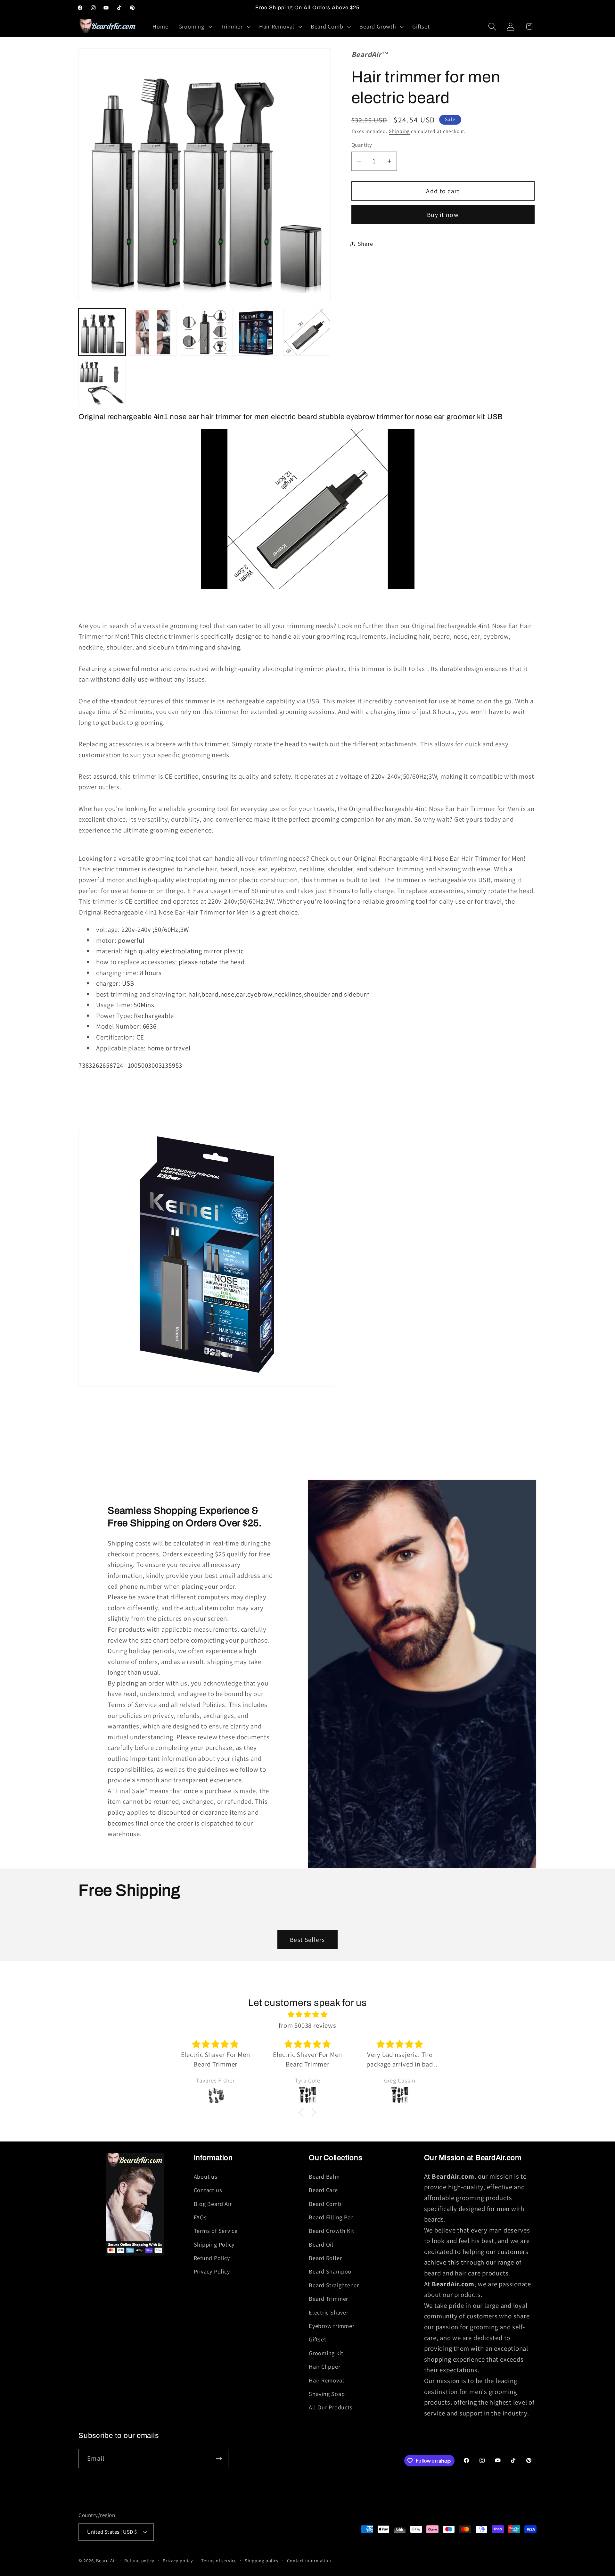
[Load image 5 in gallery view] (307, 332)
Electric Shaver (329, 2312)
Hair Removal (326, 2380)
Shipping (399, 131)
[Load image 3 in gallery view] (205, 332)
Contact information (309, 2560)
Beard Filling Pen (331, 2217)
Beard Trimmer (328, 2299)
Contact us (208, 2190)
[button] (194, 27)
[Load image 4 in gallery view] (256, 332)
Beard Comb (325, 2204)
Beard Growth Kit (331, 2231)
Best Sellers (307, 1940)
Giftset (317, 2339)
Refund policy (139, 2560)
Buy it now (443, 215)
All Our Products (331, 2407)
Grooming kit (326, 2353)
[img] (307, 2015)
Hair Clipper (324, 2366)
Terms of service (219, 2560)
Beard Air (106, 2560)
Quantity (362, 145)
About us (206, 2176)
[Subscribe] (219, 2459)
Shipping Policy (214, 2244)
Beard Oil (321, 2244)
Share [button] (365, 244)
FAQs (200, 2217)
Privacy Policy (212, 2271)
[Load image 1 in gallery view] (102, 332)
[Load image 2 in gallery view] (153, 332)
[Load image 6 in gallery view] (102, 383)
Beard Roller (325, 2258)
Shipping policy (262, 2560)
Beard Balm (324, 2176)
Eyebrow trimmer (332, 2326)
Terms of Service (216, 2231)
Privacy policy (178, 2560)
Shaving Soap (327, 2394)
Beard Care (323, 2190)
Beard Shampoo (330, 2271)
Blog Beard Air (213, 2204)
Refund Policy (212, 2258)
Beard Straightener (334, 2285)
